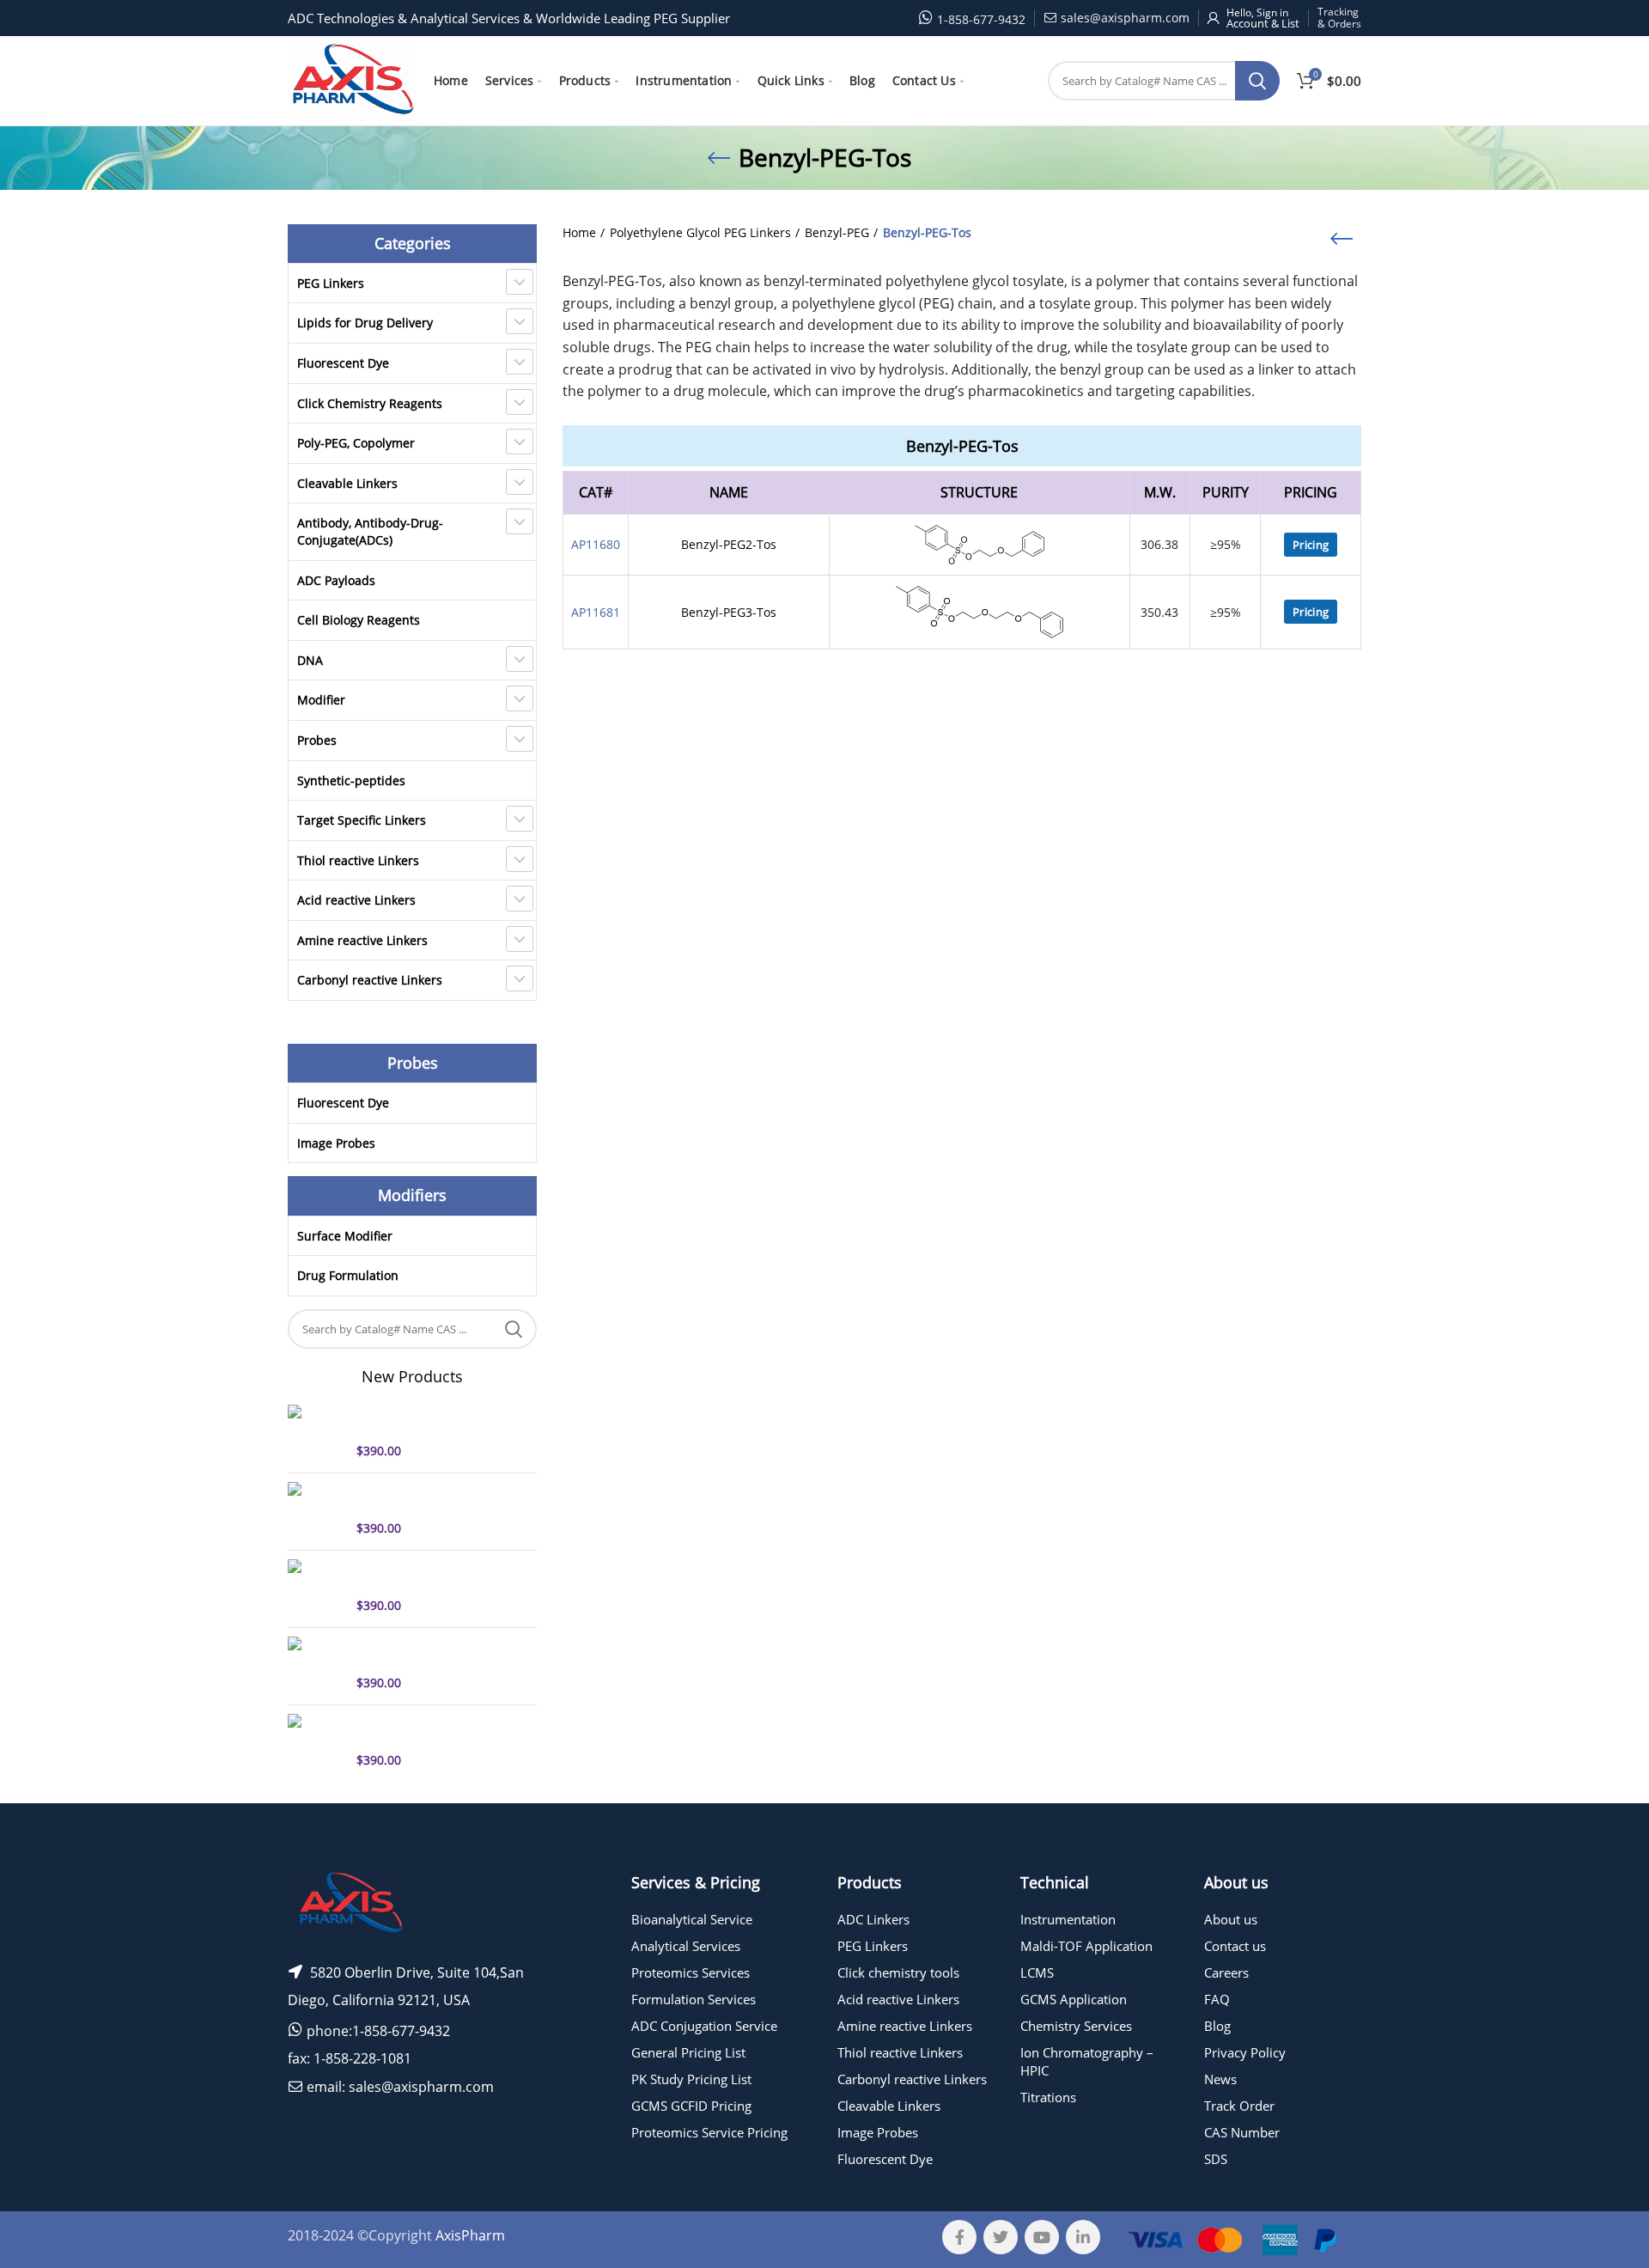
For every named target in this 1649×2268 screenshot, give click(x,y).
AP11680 (596, 544)
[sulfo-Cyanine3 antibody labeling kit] (316, 1664)
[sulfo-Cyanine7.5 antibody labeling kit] (316, 1587)
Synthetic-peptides (351, 780)
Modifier (321, 700)
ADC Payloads (336, 580)
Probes (317, 740)
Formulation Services (694, 1999)
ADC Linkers (873, 1919)
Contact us (1235, 1946)
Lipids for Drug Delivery (365, 323)
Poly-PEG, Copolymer (356, 443)
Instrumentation (1068, 1919)
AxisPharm (470, 2235)
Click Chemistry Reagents (370, 403)
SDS (1216, 2159)
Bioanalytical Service (692, 1919)
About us (1231, 1919)
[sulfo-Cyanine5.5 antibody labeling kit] (316, 1741)
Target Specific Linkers (362, 820)
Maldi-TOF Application (1086, 1946)
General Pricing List (688, 2052)
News (1220, 2079)
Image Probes (336, 1143)
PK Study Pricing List (691, 2079)
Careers (1226, 1972)
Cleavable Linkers (347, 483)
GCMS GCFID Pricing (691, 2106)
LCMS (1037, 1972)
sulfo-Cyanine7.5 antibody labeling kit (432, 1575)
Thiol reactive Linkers (358, 860)
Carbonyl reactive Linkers (370, 980)
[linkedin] (1083, 2237)
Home (579, 232)
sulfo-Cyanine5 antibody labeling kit (426, 1420)
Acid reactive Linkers (356, 900)
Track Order (1239, 2106)
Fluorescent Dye (343, 363)
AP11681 (596, 612)
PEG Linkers (331, 283)
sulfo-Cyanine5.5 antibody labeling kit (432, 1729)
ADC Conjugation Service (704, 2026)
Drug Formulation (348, 1275)
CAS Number (1242, 2132)
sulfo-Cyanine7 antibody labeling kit (426, 1497)
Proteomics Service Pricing (709, 2132)
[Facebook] (959, 2237)
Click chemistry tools (898, 1972)
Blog (1217, 2026)
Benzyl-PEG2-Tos (729, 544)
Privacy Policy (1245, 2052)
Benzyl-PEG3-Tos (729, 612)
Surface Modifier (345, 1236)
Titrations (1048, 2097)
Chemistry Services (1076, 2026)
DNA (310, 660)
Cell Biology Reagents (359, 620)
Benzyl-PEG (837, 232)
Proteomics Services (691, 1972)
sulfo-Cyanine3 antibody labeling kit (426, 1652)
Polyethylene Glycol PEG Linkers (700, 232)
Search (1257, 81)
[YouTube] (1042, 2237)
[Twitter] (1001, 2237)
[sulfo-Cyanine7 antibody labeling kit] (316, 1509)
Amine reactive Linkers (362, 940)
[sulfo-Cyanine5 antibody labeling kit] (316, 1432)
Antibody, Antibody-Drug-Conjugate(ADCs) (370, 531)
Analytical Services (686, 1946)
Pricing (1311, 545)
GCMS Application (1074, 1999)
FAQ (1217, 1999)
